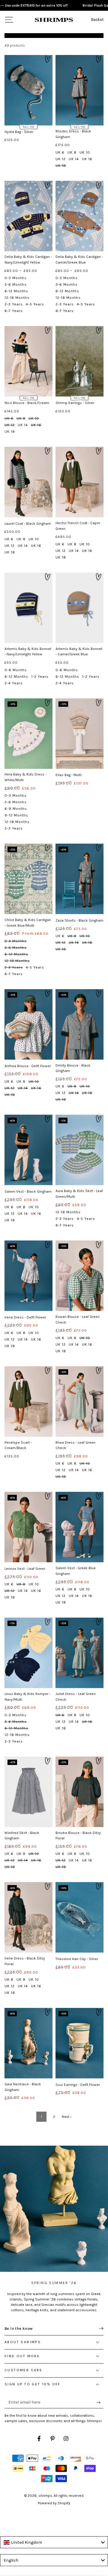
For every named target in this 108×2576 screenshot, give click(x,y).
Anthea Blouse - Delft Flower (28, 1066)
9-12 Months (16, 815)
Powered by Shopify (54, 2503)
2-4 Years (14, 683)
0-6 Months (16, 670)
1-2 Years (40, 677)
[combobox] (54, 2542)
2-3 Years (14, 304)
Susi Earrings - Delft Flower (78, 2085)
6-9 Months (16, 809)
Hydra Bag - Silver (19, 132)
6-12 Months (16, 291)
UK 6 (60, 152)
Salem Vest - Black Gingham (28, 1191)
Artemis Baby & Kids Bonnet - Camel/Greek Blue (79, 652)
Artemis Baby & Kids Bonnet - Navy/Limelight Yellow (28, 652)
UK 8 (72, 152)
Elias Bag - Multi (69, 775)
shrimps (45, 2496)
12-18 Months (17, 298)
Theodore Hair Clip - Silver (77, 1959)
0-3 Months (16, 278)
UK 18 (61, 166)
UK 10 (85, 152)
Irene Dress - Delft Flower (25, 1317)
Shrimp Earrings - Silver (75, 403)
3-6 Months (16, 284)
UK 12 (61, 159)
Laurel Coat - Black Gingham (28, 524)
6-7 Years (14, 311)
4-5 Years (35, 304)
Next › (67, 2117)
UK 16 (87, 159)
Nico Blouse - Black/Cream (27, 403)
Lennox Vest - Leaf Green (25, 1569)
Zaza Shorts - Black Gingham (79, 920)
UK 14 (74, 159)
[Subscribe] (100, 2402)
